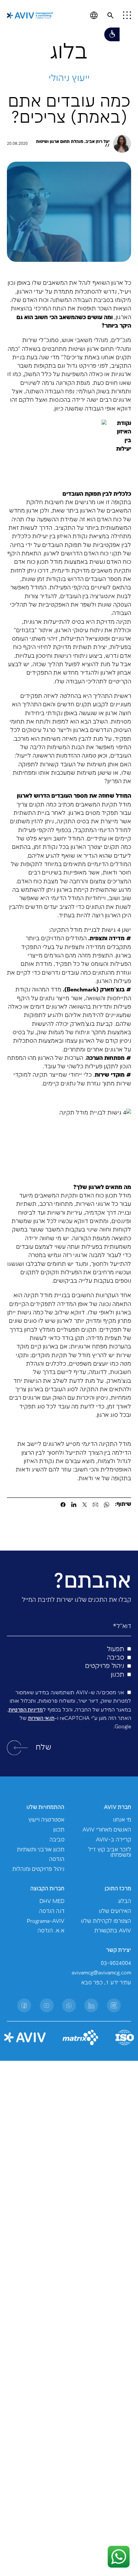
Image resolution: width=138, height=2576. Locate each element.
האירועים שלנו (115, 1911)
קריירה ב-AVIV (113, 1840)
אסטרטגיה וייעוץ (46, 1820)
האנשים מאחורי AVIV (107, 1830)
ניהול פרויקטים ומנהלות (38, 1869)
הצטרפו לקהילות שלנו (106, 1921)
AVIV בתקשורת (113, 1931)
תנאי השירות (41, 1718)
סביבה (57, 1840)
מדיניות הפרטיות (26, 1710)
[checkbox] (69, 1662)
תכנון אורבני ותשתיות (41, 1850)
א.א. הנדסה (51, 1931)
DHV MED (52, 1901)
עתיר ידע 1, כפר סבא (106, 1983)
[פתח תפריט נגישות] (112, 34)
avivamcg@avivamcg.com (101, 1973)
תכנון (59, 1830)
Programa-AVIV (46, 1921)
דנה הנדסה (52, 1911)
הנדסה (57, 1859)
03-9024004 (116, 1963)
